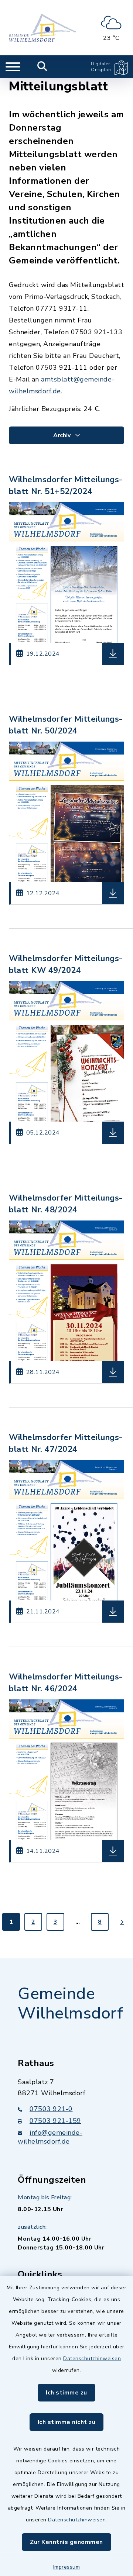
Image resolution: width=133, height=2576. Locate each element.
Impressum (67, 2567)
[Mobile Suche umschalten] (42, 67)
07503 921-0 (51, 2109)
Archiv (63, 435)
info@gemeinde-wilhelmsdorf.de (50, 2137)
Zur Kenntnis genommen (66, 2542)
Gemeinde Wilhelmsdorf (70, 2004)
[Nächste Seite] (122, 1922)
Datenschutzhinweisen (92, 2359)
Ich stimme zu (66, 2393)
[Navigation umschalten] (13, 67)
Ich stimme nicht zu (67, 2422)
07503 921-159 (55, 2121)
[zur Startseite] (42, 28)
